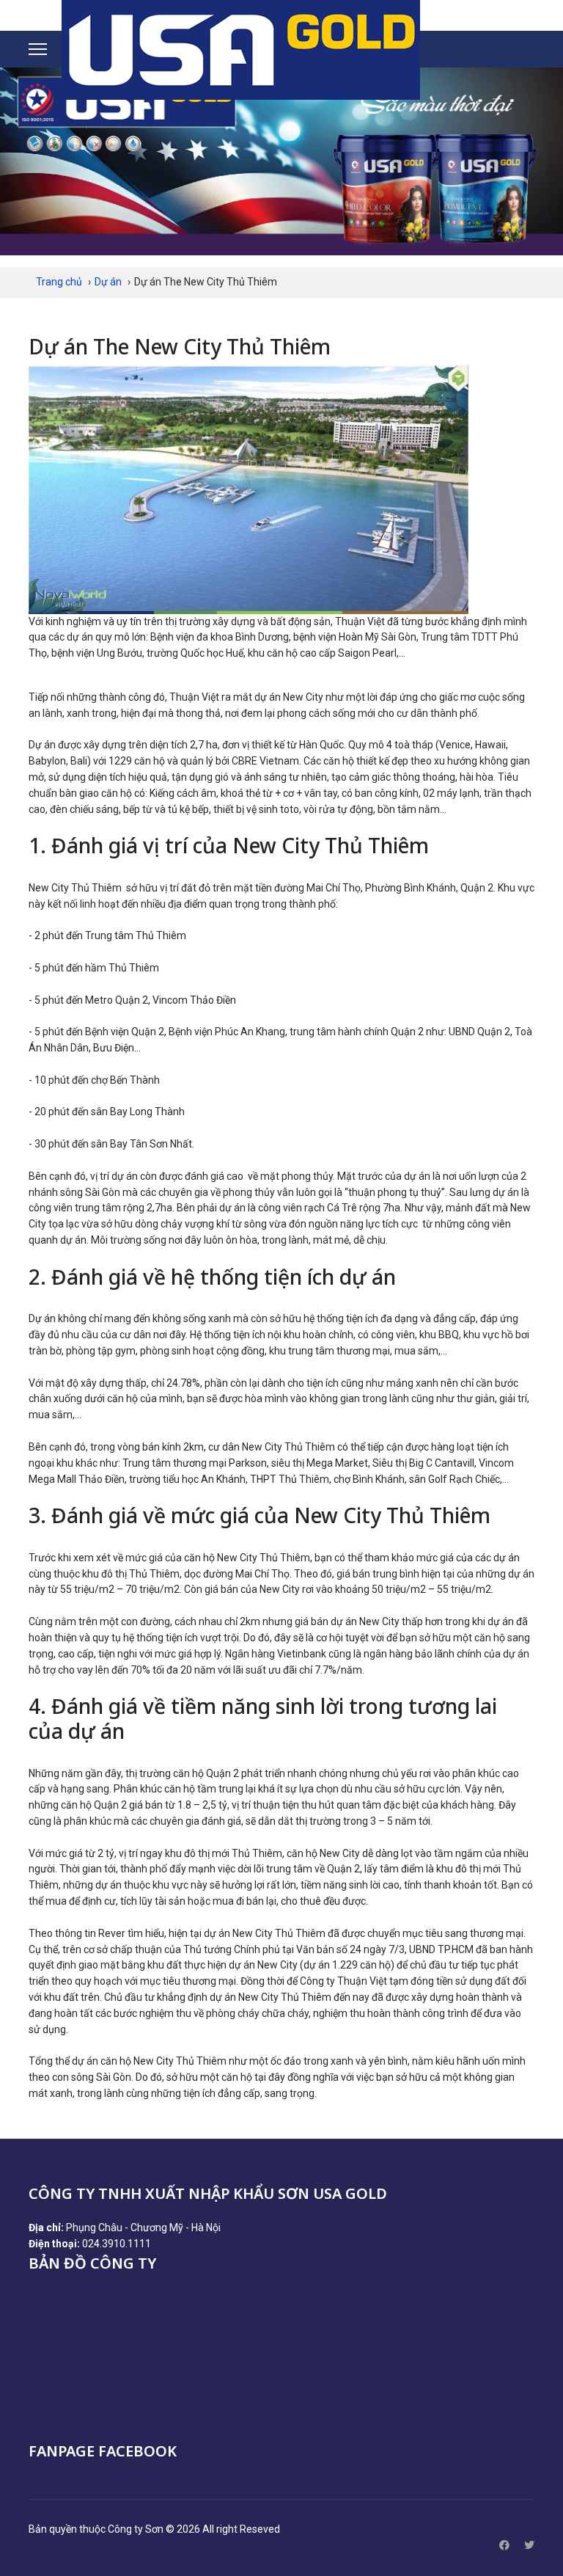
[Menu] (38, 49)
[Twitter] (529, 2545)
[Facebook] (504, 2545)
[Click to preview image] (281, 490)
